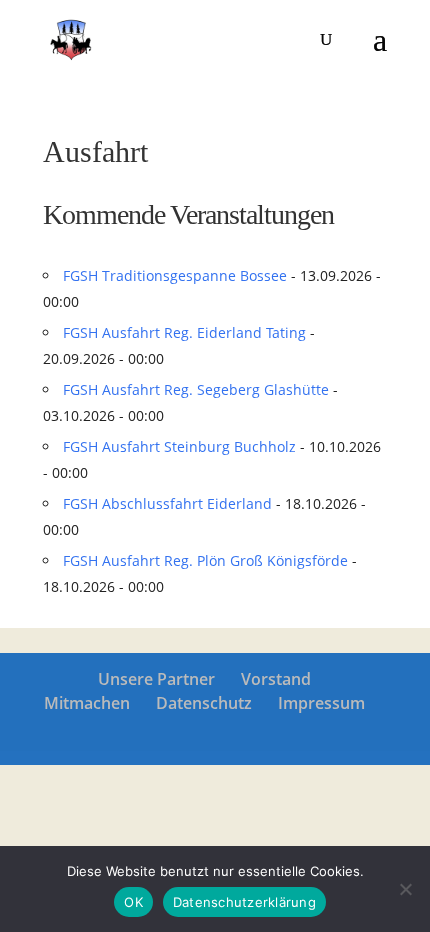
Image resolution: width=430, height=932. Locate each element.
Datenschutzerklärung (244, 902)
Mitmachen (87, 703)
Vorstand (276, 679)
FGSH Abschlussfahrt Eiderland (167, 503)
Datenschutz (204, 703)
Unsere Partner (156, 679)
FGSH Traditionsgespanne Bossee (175, 275)
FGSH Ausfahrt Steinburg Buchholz (179, 446)
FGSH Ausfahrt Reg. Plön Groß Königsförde (205, 560)
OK (133, 902)
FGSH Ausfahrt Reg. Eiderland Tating (184, 332)
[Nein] (405, 889)
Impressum (321, 703)
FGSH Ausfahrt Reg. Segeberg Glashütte (196, 389)
